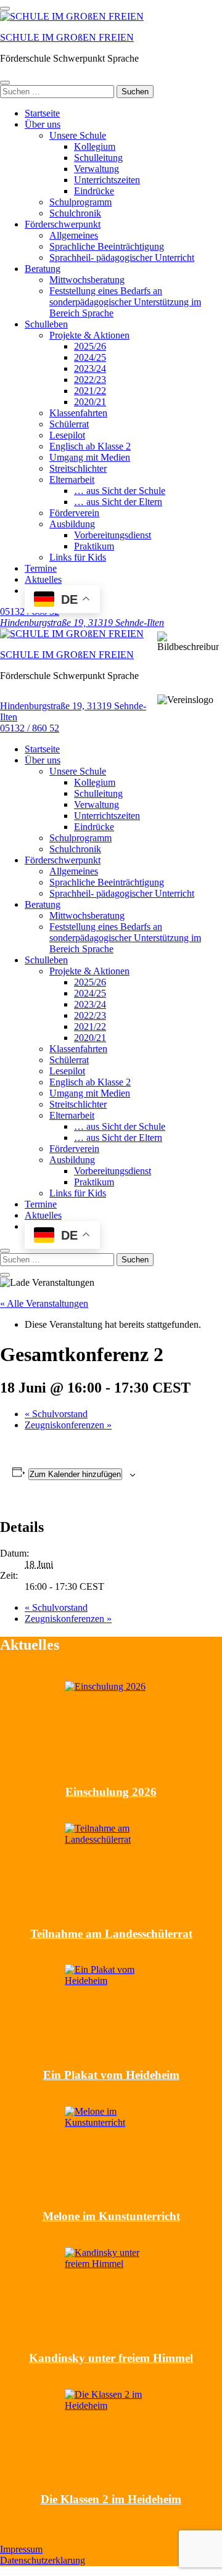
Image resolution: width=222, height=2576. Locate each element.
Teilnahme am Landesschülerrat (111, 1934)
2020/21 (90, 402)
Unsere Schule (78, 135)
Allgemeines (74, 235)
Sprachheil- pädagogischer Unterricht (122, 257)
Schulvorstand (56, 1414)
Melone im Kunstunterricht (111, 2216)
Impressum (21, 2549)
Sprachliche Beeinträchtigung (107, 246)
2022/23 (90, 380)
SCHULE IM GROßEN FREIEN (67, 37)
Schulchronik (75, 213)
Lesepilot (67, 435)
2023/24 (90, 368)
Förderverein (74, 513)
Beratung (43, 269)
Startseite (42, 113)
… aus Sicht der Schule (120, 491)
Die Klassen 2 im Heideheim (111, 2499)
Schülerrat (69, 424)
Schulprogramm (80, 202)
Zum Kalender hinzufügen (75, 1474)
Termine (41, 568)
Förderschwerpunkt (63, 224)
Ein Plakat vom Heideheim (111, 2075)
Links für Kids (78, 557)
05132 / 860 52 (30, 728)
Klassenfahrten (78, 413)
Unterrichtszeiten (107, 180)
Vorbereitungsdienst (113, 535)
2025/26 (90, 346)
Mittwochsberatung (87, 280)
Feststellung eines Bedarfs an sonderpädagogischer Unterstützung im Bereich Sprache (125, 302)
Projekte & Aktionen (89, 335)
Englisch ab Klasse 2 (90, 446)
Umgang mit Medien (90, 457)
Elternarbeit (72, 479)
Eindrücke (94, 191)
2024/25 (90, 357)
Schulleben (46, 324)
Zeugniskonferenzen (68, 1425)
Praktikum (94, 546)
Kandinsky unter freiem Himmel (111, 2358)
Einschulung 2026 (111, 1792)
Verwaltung (97, 169)
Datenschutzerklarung (43, 2560)
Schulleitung (98, 158)
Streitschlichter (78, 468)
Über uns (43, 124)
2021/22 (90, 391)
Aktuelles (43, 579)
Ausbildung (72, 524)
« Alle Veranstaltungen (44, 1303)
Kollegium (95, 146)
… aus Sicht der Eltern (118, 502)
